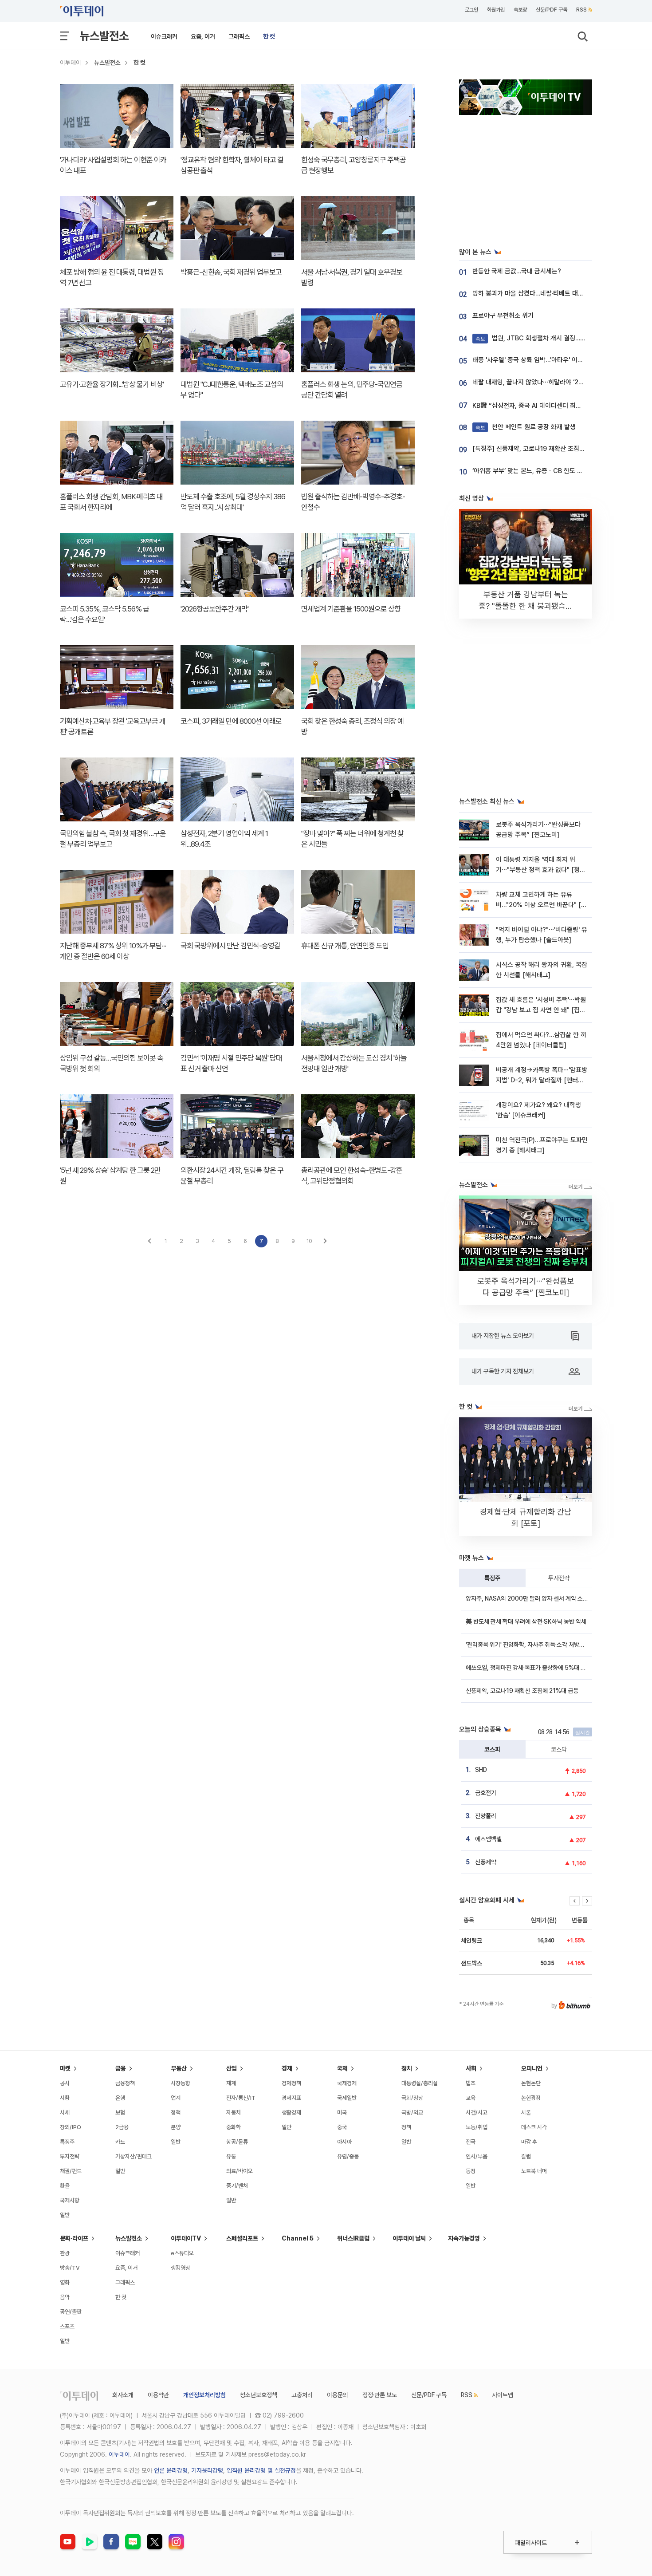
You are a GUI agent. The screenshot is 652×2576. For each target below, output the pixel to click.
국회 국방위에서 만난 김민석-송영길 (230, 946)
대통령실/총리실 (420, 2083)
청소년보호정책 (259, 2395)
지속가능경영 (464, 2238)
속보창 (520, 10)
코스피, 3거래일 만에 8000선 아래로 (231, 721)
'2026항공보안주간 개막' (214, 609)
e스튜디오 (182, 2253)
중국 (342, 2127)
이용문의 (338, 2395)
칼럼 (526, 2156)
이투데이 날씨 (409, 2238)
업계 (176, 2098)
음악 (65, 2297)
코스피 (492, 1749)
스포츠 (67, 2326)
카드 (120, 2142)
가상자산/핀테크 (134, 2156)
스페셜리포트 (242, 2238)
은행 (120, 2098)
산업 (232, 2068)
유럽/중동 (348, 2156)
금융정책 (125, 2083)
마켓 (65, 2068)
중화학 (234, 2127)
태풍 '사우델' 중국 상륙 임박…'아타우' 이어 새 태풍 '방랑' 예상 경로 (560, 360)
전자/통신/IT (241, 2098)
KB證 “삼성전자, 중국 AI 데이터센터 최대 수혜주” (538, 406)
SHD (481, 1770)
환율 (65, 2186)
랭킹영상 (181, 2268)
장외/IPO (71, 2127)
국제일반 (347, 2098)
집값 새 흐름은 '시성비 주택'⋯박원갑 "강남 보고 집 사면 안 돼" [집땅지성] (541, 1010)
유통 (231, 2156)
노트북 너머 (534, 2171)
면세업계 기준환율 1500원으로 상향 (351, 609)
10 (309, 1241)
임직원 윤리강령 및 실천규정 (261, 2470)
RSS (581, 10)
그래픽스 (239, 36)
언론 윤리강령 (171, 2470)
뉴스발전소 (104, 36)
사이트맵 (503, 2395)
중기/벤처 (237, 2186)
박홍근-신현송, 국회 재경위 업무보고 (231, 272)
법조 (471, 2083)
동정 (471, 2171)
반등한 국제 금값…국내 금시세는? (517, 271)
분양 (176, 2127)
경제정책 (291, 2083)
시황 (65, 2098)
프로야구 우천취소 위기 (503, 316)
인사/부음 (477, 2156)
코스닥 (559, 1749)
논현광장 (531, 2098)
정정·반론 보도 (380, 2395)
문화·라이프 (74, 2238)
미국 (342, 2112)
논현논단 (531, 2083)
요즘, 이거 (203, 36)
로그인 (471, 10)
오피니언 (532, 2068)
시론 (526, 2112)
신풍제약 (486, 1862)
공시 (65, 2083)
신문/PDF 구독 (552, 10)
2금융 (122, 2127)
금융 (121, 2068)
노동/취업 (477, 2127)
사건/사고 (477, 2112)
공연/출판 (71, 2312)
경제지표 (291, 2098)
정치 (407, 2068)
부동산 (179, 2068)
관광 (65, 2253)
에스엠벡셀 (488, 1839)
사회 (471, 2068)
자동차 (234, 2112)
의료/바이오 (240, 2171)
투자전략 (559, 1578)
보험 (120, 2112)
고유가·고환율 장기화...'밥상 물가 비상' (112, 384)
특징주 (492, 1578)
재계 (231, 2083)
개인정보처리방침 (204, 2395)
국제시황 (70, 2200)
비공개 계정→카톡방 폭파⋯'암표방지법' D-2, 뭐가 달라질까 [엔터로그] (542, 1080)
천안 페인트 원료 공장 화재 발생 (526, 427)
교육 (471, 2098)
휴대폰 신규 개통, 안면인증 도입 (345, 946)
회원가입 (496, 10)
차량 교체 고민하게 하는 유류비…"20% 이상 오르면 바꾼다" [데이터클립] (541, 905)
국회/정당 (412, 2098)
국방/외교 (412, 2112)
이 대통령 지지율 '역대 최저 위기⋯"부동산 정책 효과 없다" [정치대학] (541, 870)
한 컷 (269, 36)
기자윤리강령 (207, 2470)
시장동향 (181, 2083)
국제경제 (347, 2083)
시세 (65, 2112)
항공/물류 (237, 2142)
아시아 (344, 2142)
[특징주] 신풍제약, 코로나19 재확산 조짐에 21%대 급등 (545, 449)
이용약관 (158, 2395)
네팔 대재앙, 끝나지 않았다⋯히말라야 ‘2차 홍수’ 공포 (542, 382)
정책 (176, 2112)
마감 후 (529, 2142)
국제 (342, 2068)
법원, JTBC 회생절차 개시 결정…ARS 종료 (540, 338)
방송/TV (70, 2268)
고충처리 (302, 2395)
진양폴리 (486, 1816)
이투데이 (71, 63)
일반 (65, 2215)
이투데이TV (186, 2238)
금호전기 (486, 1793)
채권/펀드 (71, 2171)
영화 (65, 2282)
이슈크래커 (164, 36)
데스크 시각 (534, 2127)
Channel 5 (298, 2238)
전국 (471, 2142)
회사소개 (123, 2395)
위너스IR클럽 (353, 2238)
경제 (287, 2068)
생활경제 (291, 2112)
